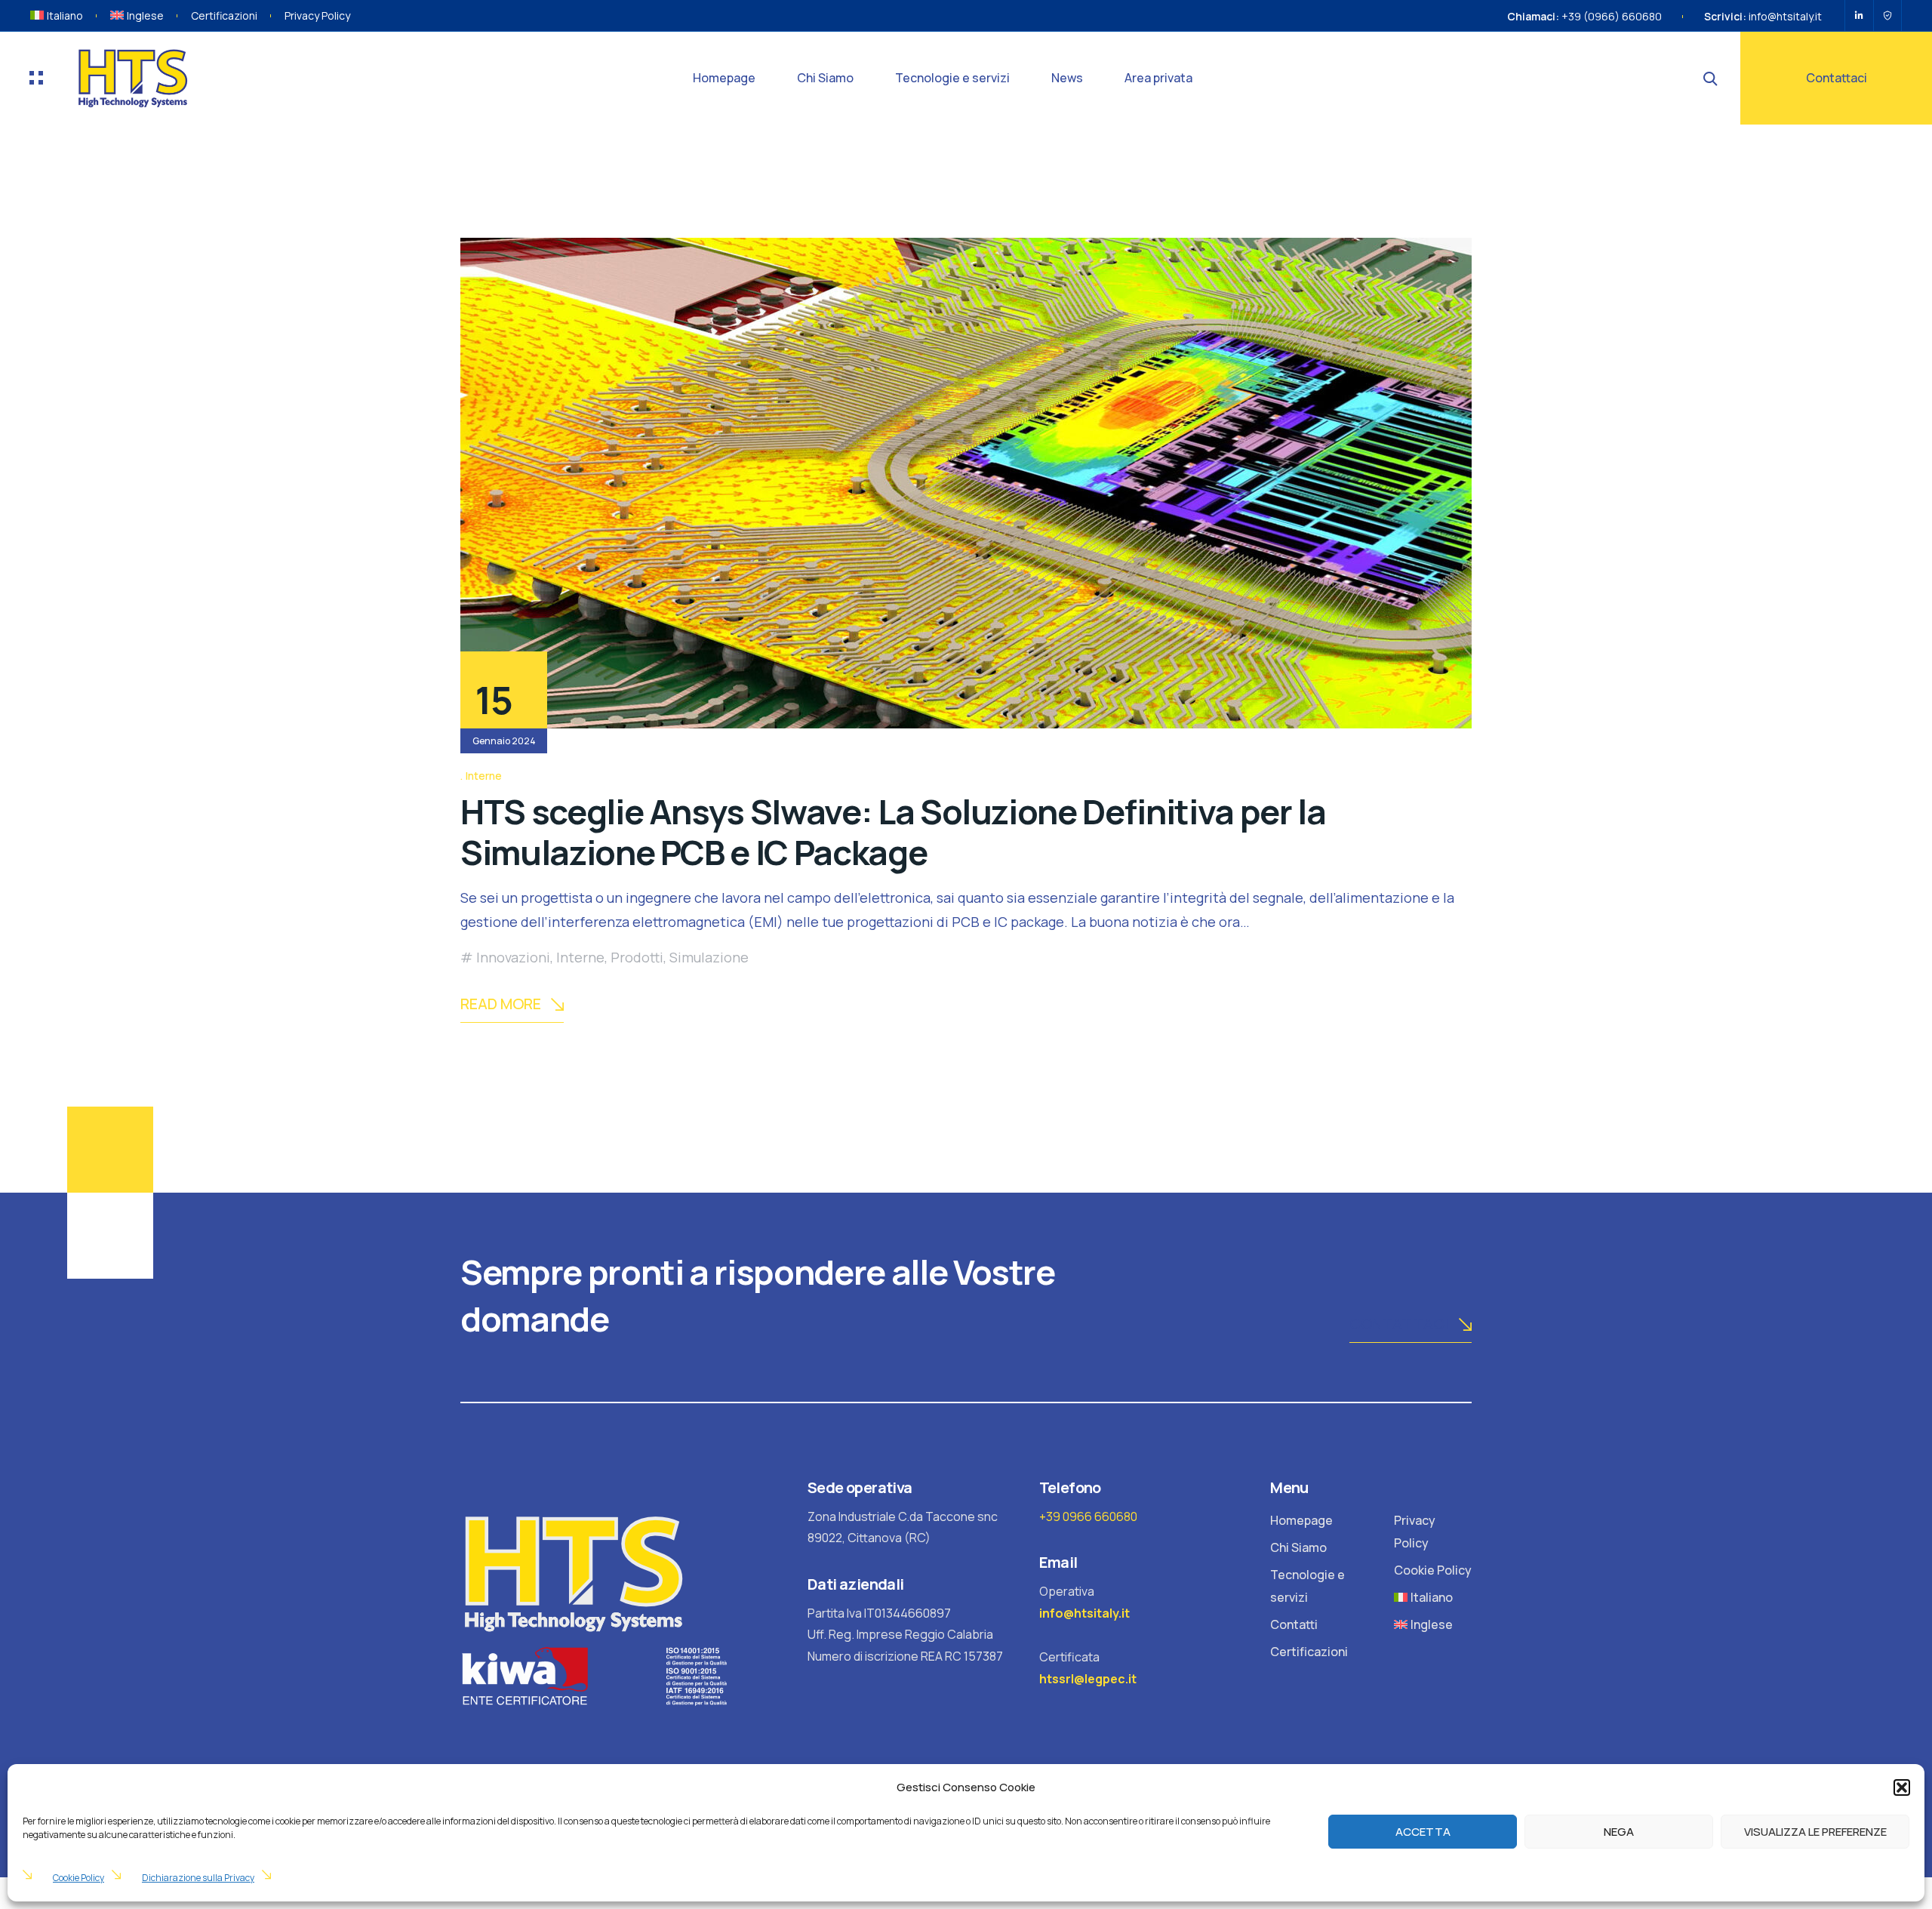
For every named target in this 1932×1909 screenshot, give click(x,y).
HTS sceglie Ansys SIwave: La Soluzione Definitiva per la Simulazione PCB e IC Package (893, 832)
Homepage (724, 78)
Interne (484, 776)
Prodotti (637, 957)
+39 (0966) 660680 (1612, 16)
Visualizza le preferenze (1815, 1832)
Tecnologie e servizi (952, 78)
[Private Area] (1887, 16)
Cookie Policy (78, 1878)
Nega (1619, 1832)
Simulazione (709, 957)
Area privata (1158, 78)
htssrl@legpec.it (1088, 1679)
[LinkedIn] (1859, 16)
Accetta (1423, 1832)
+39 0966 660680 (1088, 1516)
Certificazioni (224, 15)
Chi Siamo (825, 78)
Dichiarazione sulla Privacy (198, 1878)
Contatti (1294, 1624)
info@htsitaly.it (1785, 16)
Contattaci (1837, 78)
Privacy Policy (317, 15)
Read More (501, 1004)
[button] (1902, 1787)
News (1067, 78)
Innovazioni (513, 957)
